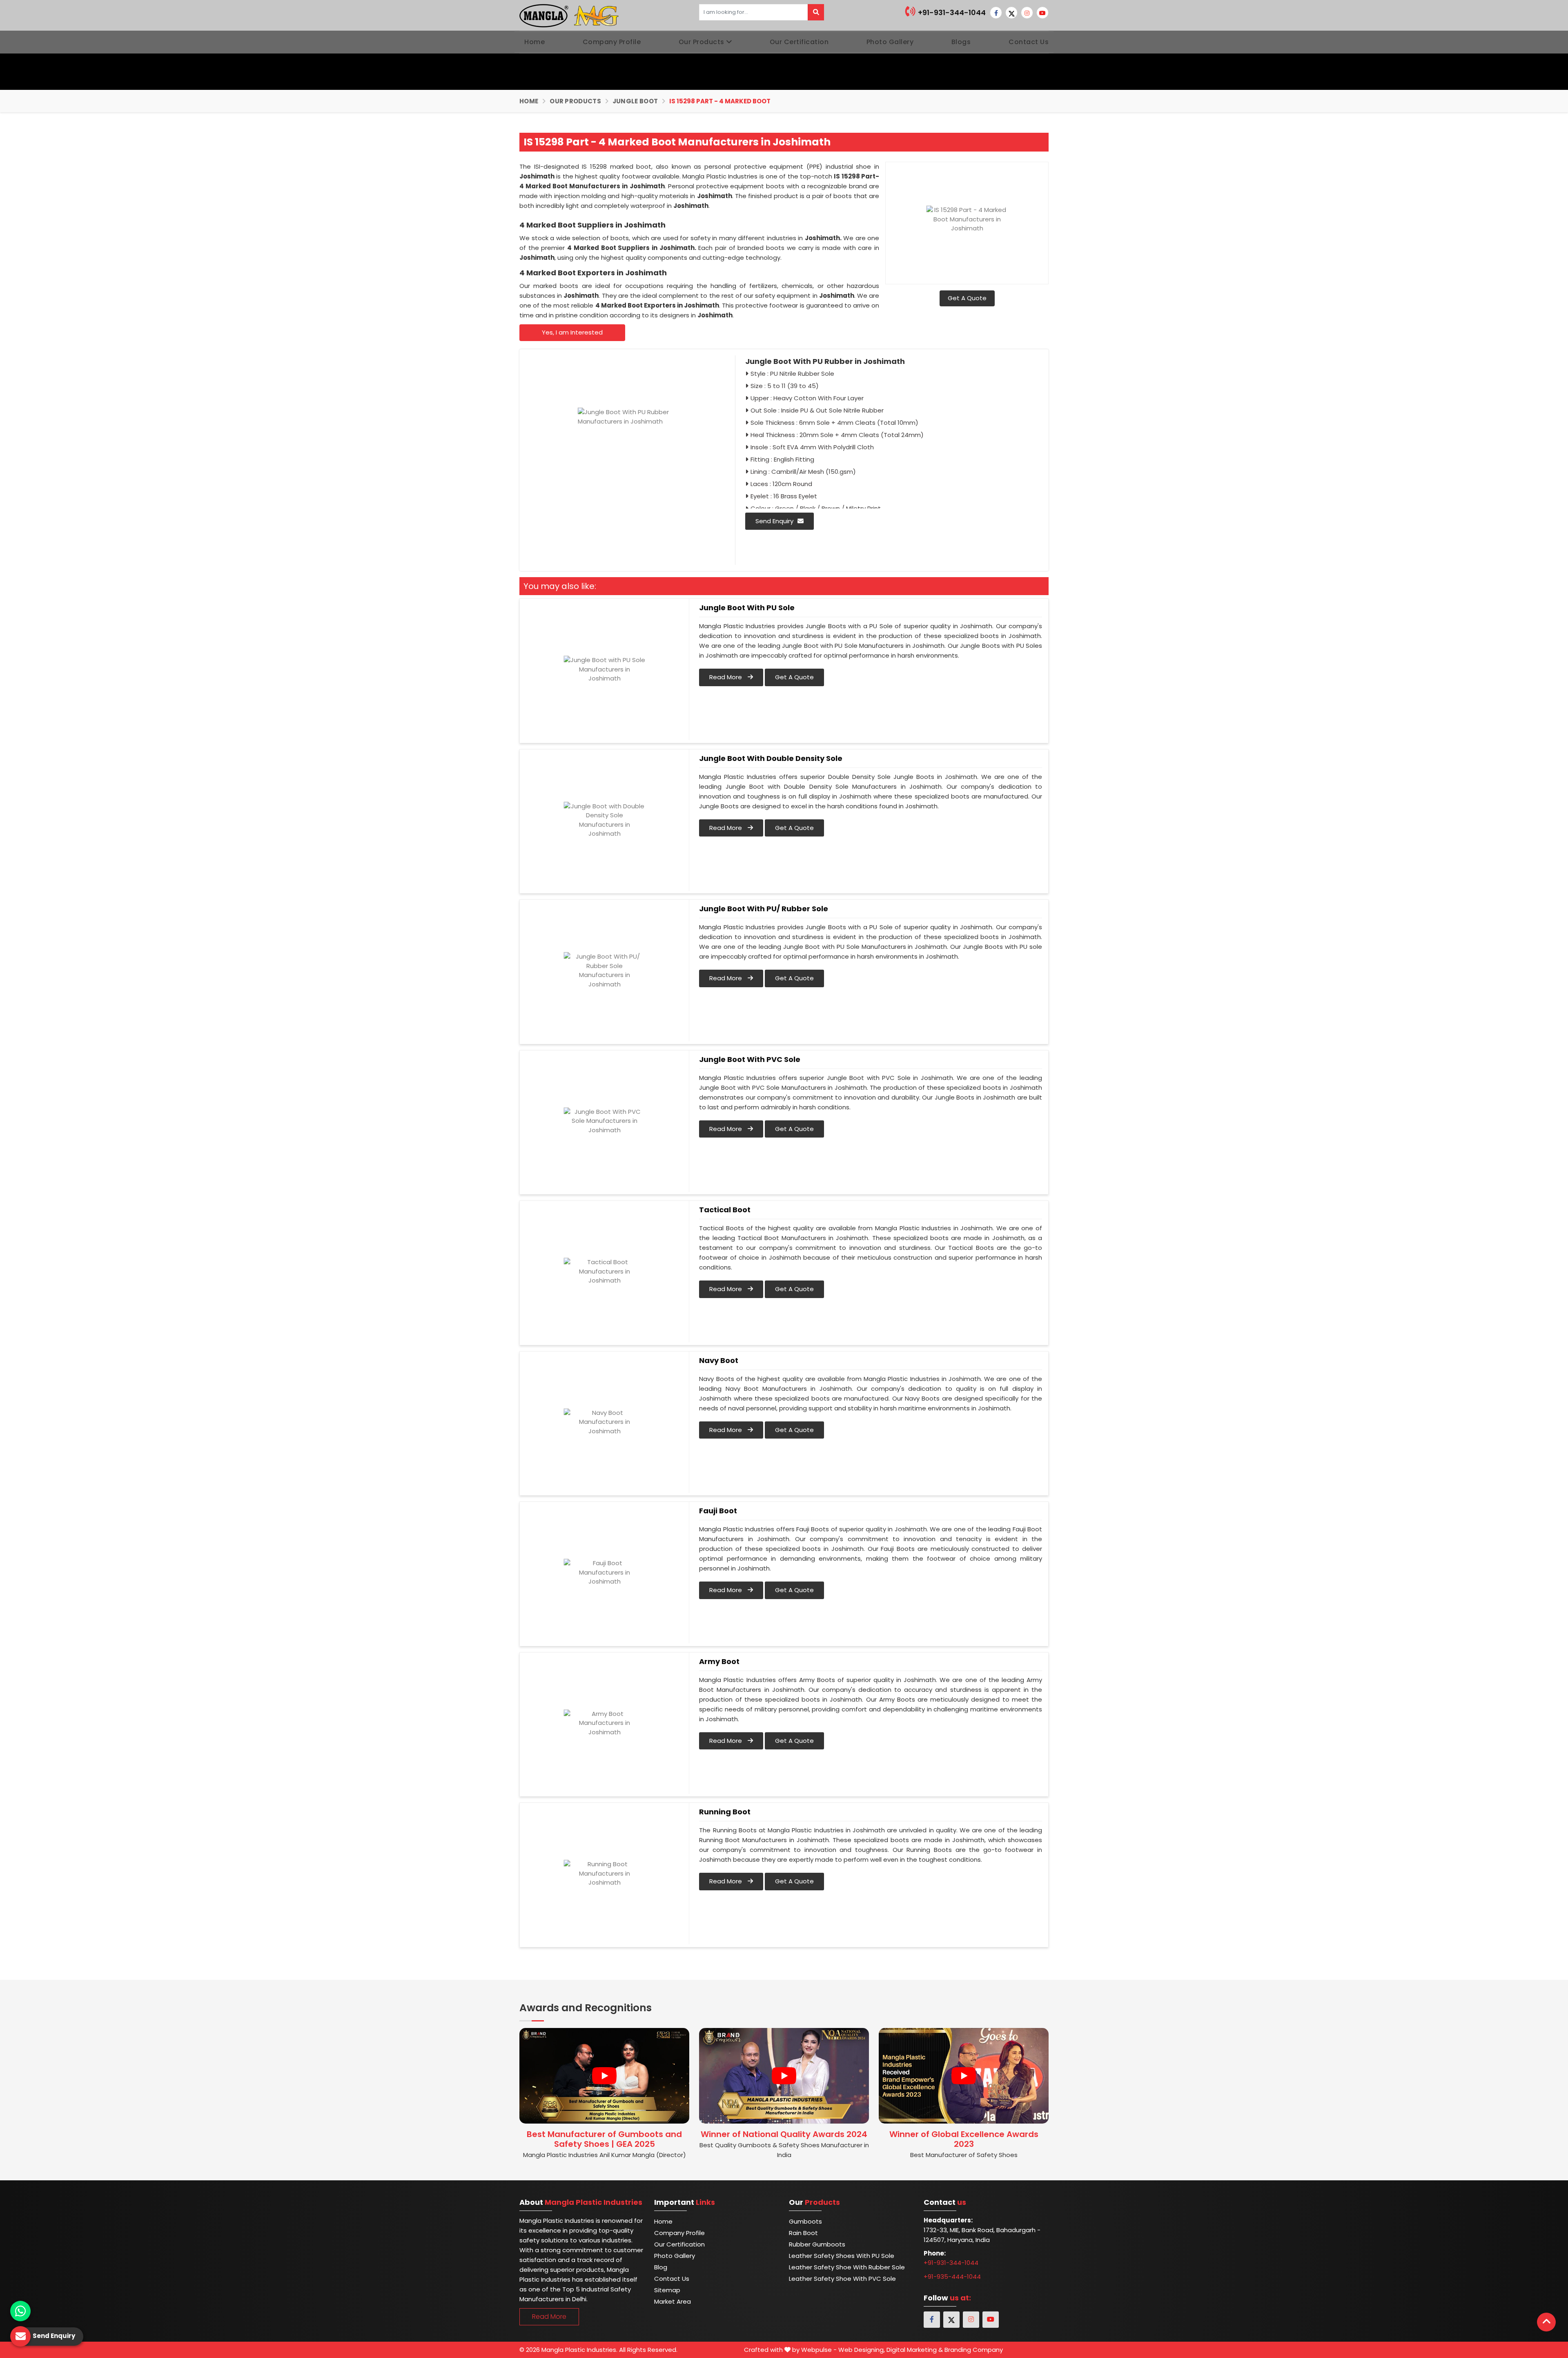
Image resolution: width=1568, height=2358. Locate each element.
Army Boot (719, 1662)
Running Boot (725, 1812)
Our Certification (799, 42)
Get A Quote (967, 298)
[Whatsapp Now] (20, 2311)
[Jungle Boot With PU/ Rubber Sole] (604, 970)
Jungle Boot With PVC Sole (750, 1060)
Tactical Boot (725, 1210)
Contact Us (1029, 42)
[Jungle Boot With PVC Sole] (604, 1121)
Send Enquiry (774, 521)
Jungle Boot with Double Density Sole (771, 758)
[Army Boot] (604, 1723)
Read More (726, 677)
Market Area (673, 2301)
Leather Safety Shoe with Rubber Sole (847, 2267)
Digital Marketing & (915, 2350)
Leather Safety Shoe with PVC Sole (842, 2279)
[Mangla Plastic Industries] (570, 15)
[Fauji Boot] (604, 1573)
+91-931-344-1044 (951, 12)
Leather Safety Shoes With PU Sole (842, 2256)
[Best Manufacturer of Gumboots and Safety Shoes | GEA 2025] (604, 2076)
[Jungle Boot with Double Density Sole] (604, 820)
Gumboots (805, 2221)
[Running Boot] (604, 1874)
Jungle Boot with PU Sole (747, 608)
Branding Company (974, 2350)
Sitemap (667, 2290)
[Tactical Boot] (604, 1272)
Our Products (702, 42)
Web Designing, (862, 2350)
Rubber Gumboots (817, 2244)
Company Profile (612, 42)
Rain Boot (803, 2233)
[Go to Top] (1546, 2322)
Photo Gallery (890, 42)
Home (535, 42)
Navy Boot (719, 1361)
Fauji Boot (718, 1511)
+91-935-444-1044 (952, 2277)
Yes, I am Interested (572, 332)
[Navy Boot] (604, 1422)
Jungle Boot (635, 101)
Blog (661, 2267)
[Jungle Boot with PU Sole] (604, 669)
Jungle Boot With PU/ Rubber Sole (764, 909)
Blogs (961, 42)
